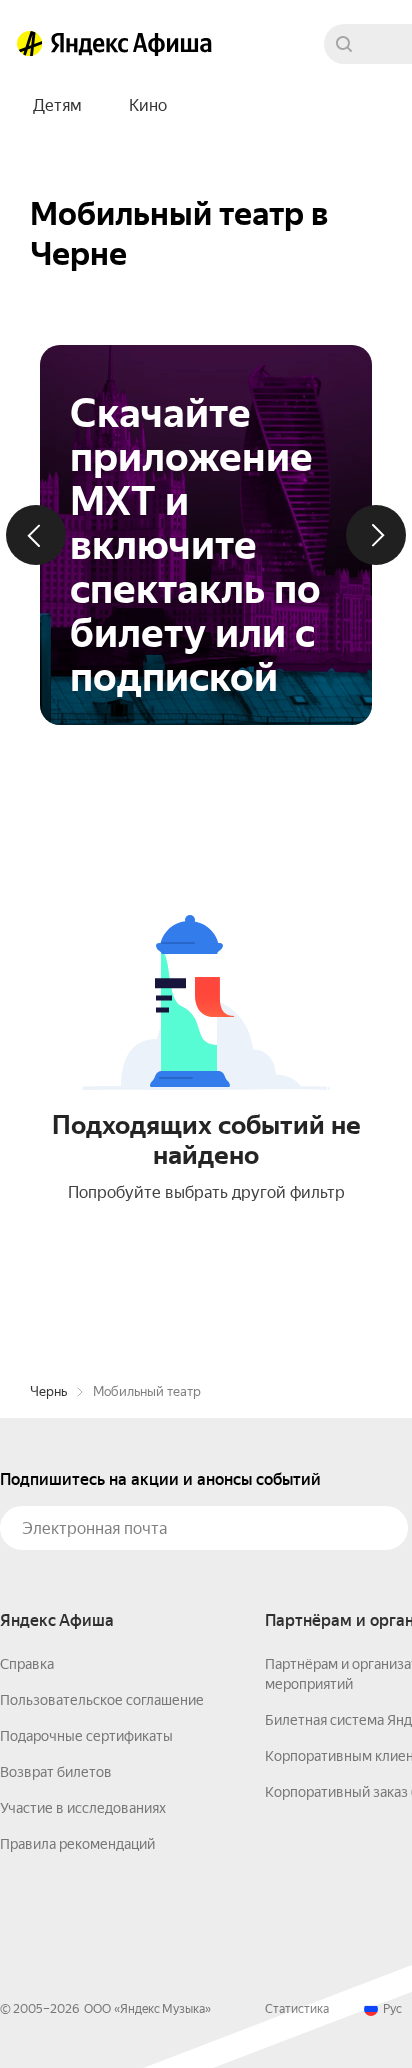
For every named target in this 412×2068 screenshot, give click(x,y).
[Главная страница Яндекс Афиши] (30, 44)
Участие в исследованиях (83, 1808)
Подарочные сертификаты (86, 1736)
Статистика (297, 2009)
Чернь (48, 1391)
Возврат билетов (56, 1772)
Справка (27, 1664)
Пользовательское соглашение (102, 1700)
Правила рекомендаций (77, 1844)
